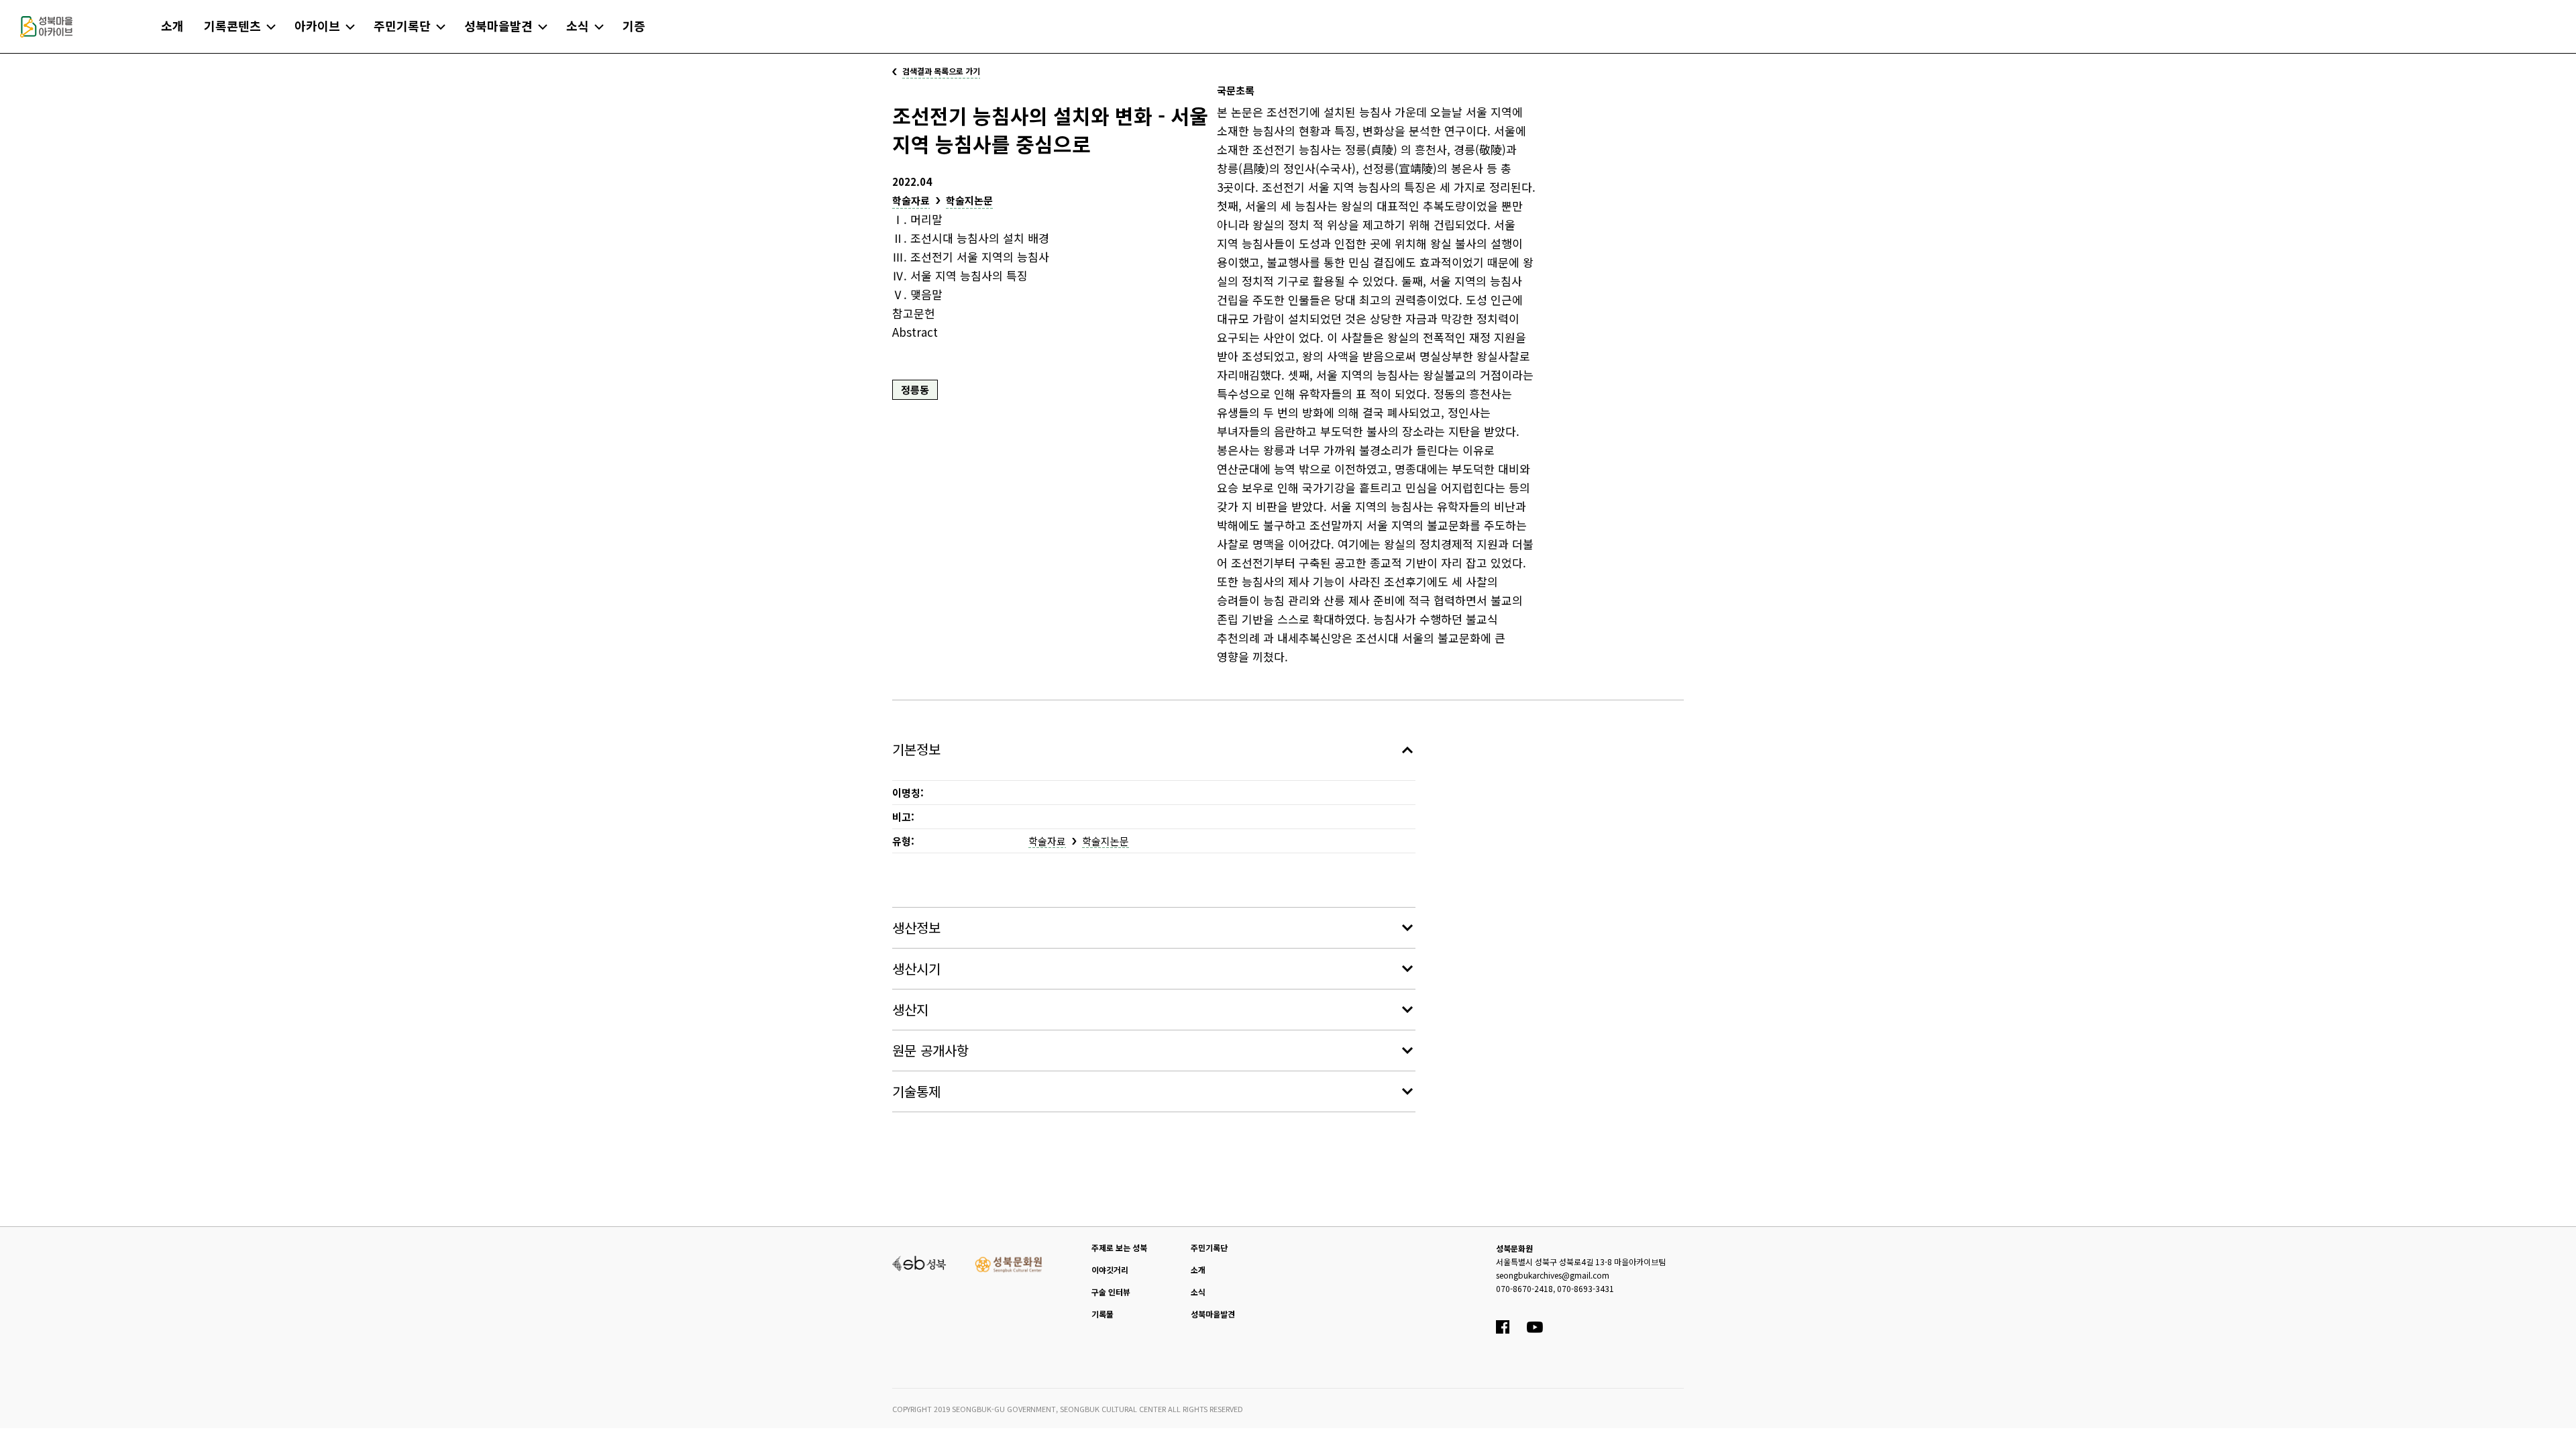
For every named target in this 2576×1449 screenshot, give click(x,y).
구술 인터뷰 (1111, 1292)
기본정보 (916, 749)
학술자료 (911, 200)
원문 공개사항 (930, 1050)
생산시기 (916, 968)
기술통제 (916, 1091)
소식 (1198, 1292)
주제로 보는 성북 (1119, 1247)
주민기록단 (1209, 1247)
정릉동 (915, 389)
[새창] (919, 1262)
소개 (1198, 1270)
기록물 (1103, 1314)
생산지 (910, 1009)
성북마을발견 (1213, 1314)
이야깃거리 (1110, 1270)
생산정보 (916, 927)
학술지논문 (969, 200)
